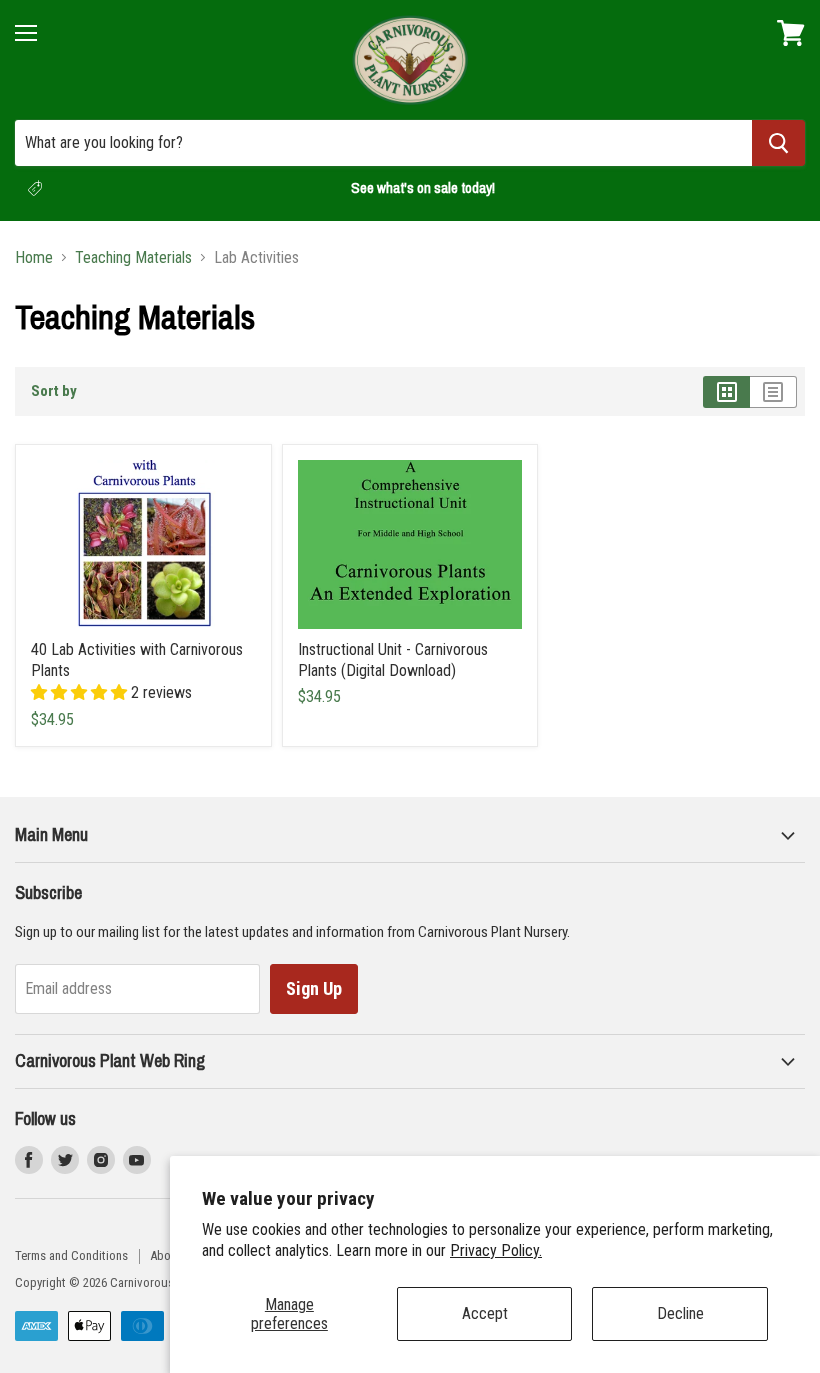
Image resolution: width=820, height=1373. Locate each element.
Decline (680, 1313)
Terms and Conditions (71, 1255)
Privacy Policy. (496, 1250)
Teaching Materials (133, 258)
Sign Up (314, 988)
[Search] (778, 143)
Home (34, 258)
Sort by (54, 391)
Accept (485, 1313)
